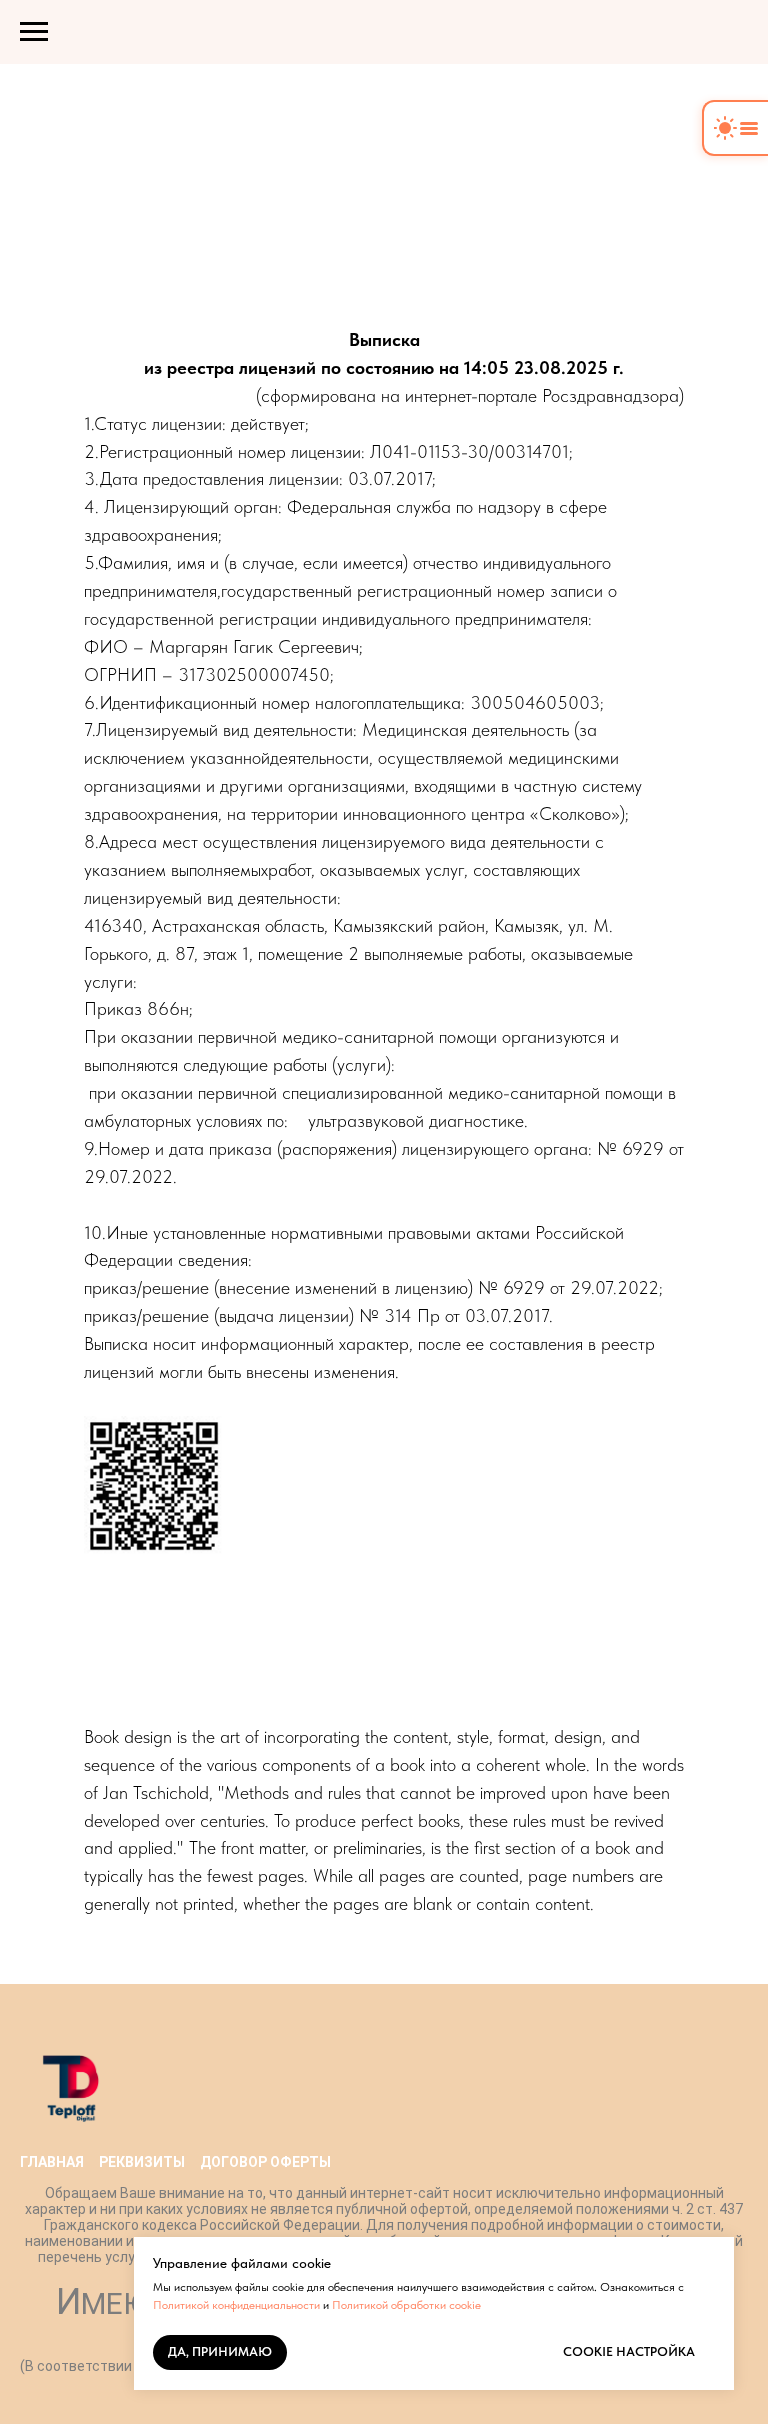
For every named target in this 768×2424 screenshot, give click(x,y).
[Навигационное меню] (34, 32)
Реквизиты (142, 2162)
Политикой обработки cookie (406, 2305)
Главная (52, 2162)
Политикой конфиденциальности (236, 2305)
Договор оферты (265, 2162)
